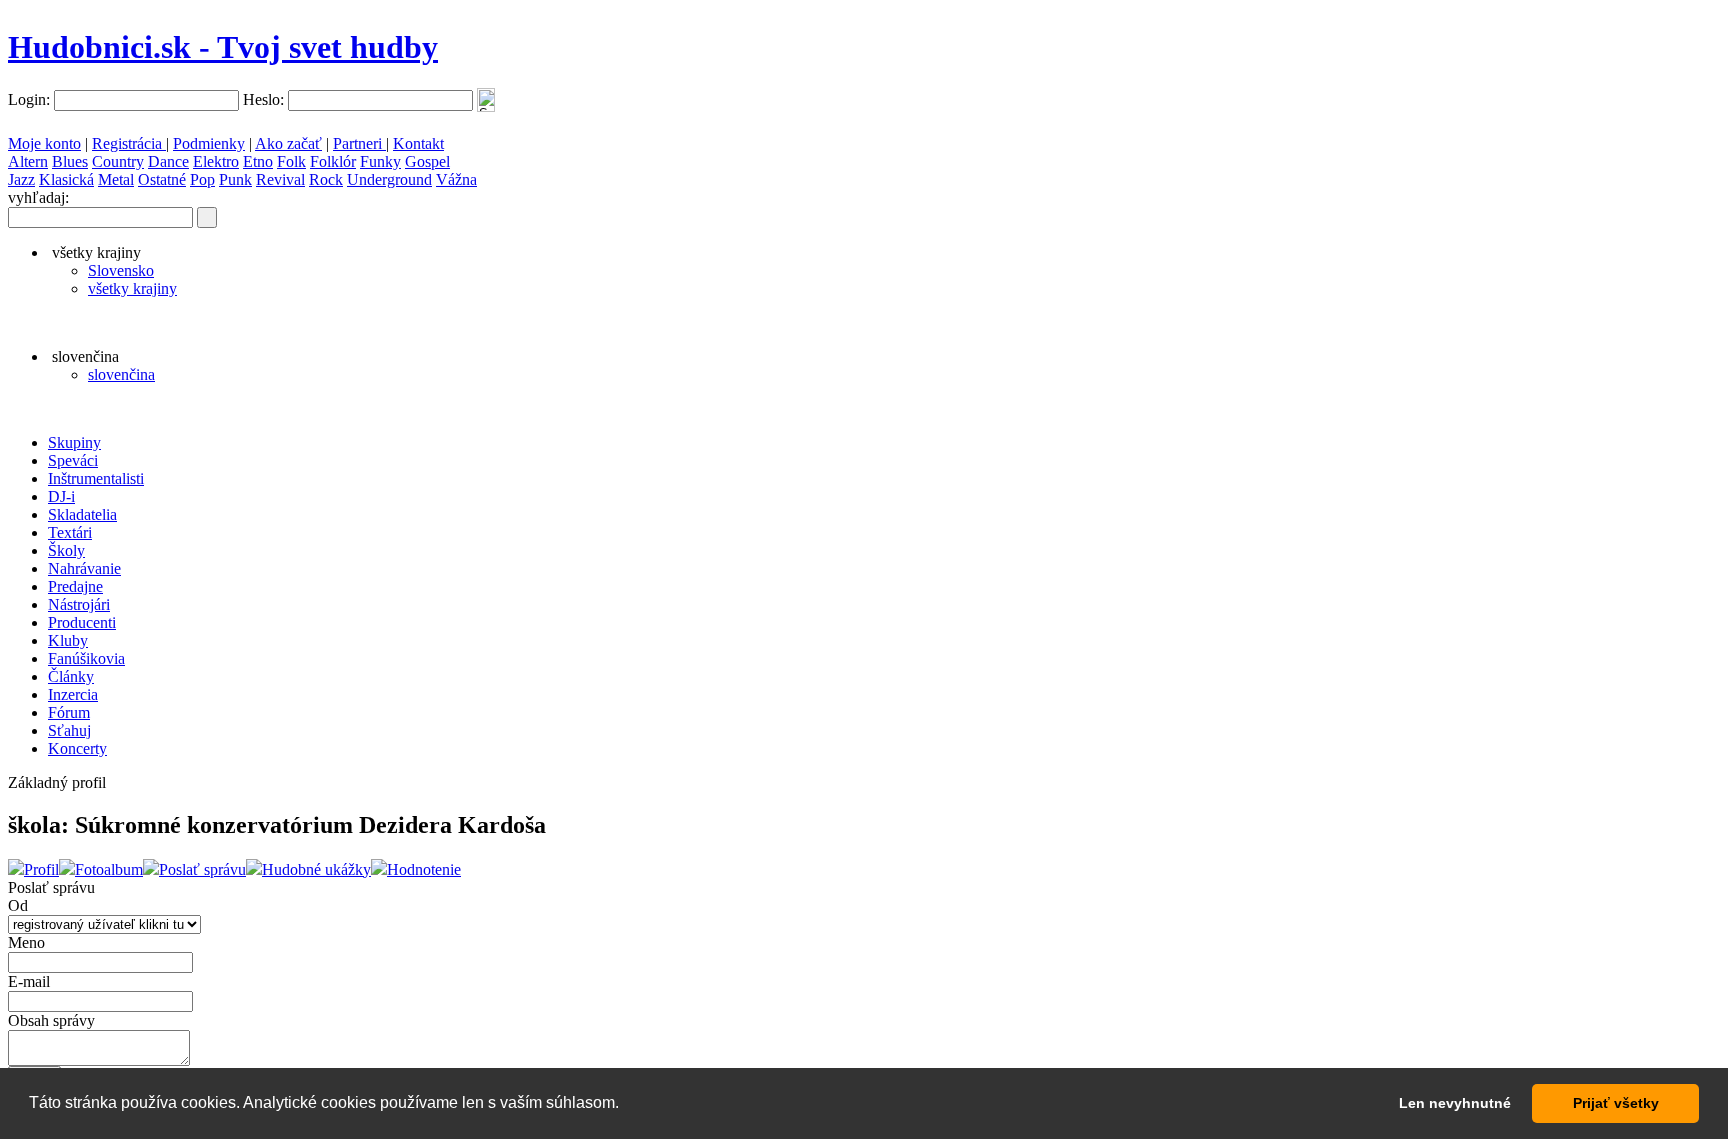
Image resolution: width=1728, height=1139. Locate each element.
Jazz (21, 179)
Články (71, 676)
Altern (28, 161)
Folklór (333, 161)
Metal (116, 179)
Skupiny (74, 442)
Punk (235, 179)
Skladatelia (82, 514)
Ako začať (288, 143)
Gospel (427, 161)
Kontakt (418, 143)
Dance (168, 161)
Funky (380, 161)
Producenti (82, 622)
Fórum (69, 712)
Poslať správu (202, 869)
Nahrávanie (84, 568)
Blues (70, 161)
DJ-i (61, 496)
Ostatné (162, 179)
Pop (202, 179)
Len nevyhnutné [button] (1455, 1103)
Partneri (359, 143)
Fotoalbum (109, 869)
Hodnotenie (424, 869)
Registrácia (129, 143)
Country (118, 161)
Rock (326, 179)
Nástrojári (79, 604)
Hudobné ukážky (316, 869)
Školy (66, 550)
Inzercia (73, 694)
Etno (258, 161)
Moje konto (44, 143)
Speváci (73, 460)
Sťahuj (69, 730)
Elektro (216, 161)
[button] (626, 1105)
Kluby (68, 640)
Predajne (75, 586)
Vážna (456, 179)
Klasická (66, 179)
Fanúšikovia (86, 658)
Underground (389, 179)
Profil (41, 869)
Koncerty (77, 748)
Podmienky (209, 143)
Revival (280, 179)
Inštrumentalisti (96, 478)
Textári (70, 532)
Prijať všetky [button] (1616, 1103)
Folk (291, 161)
